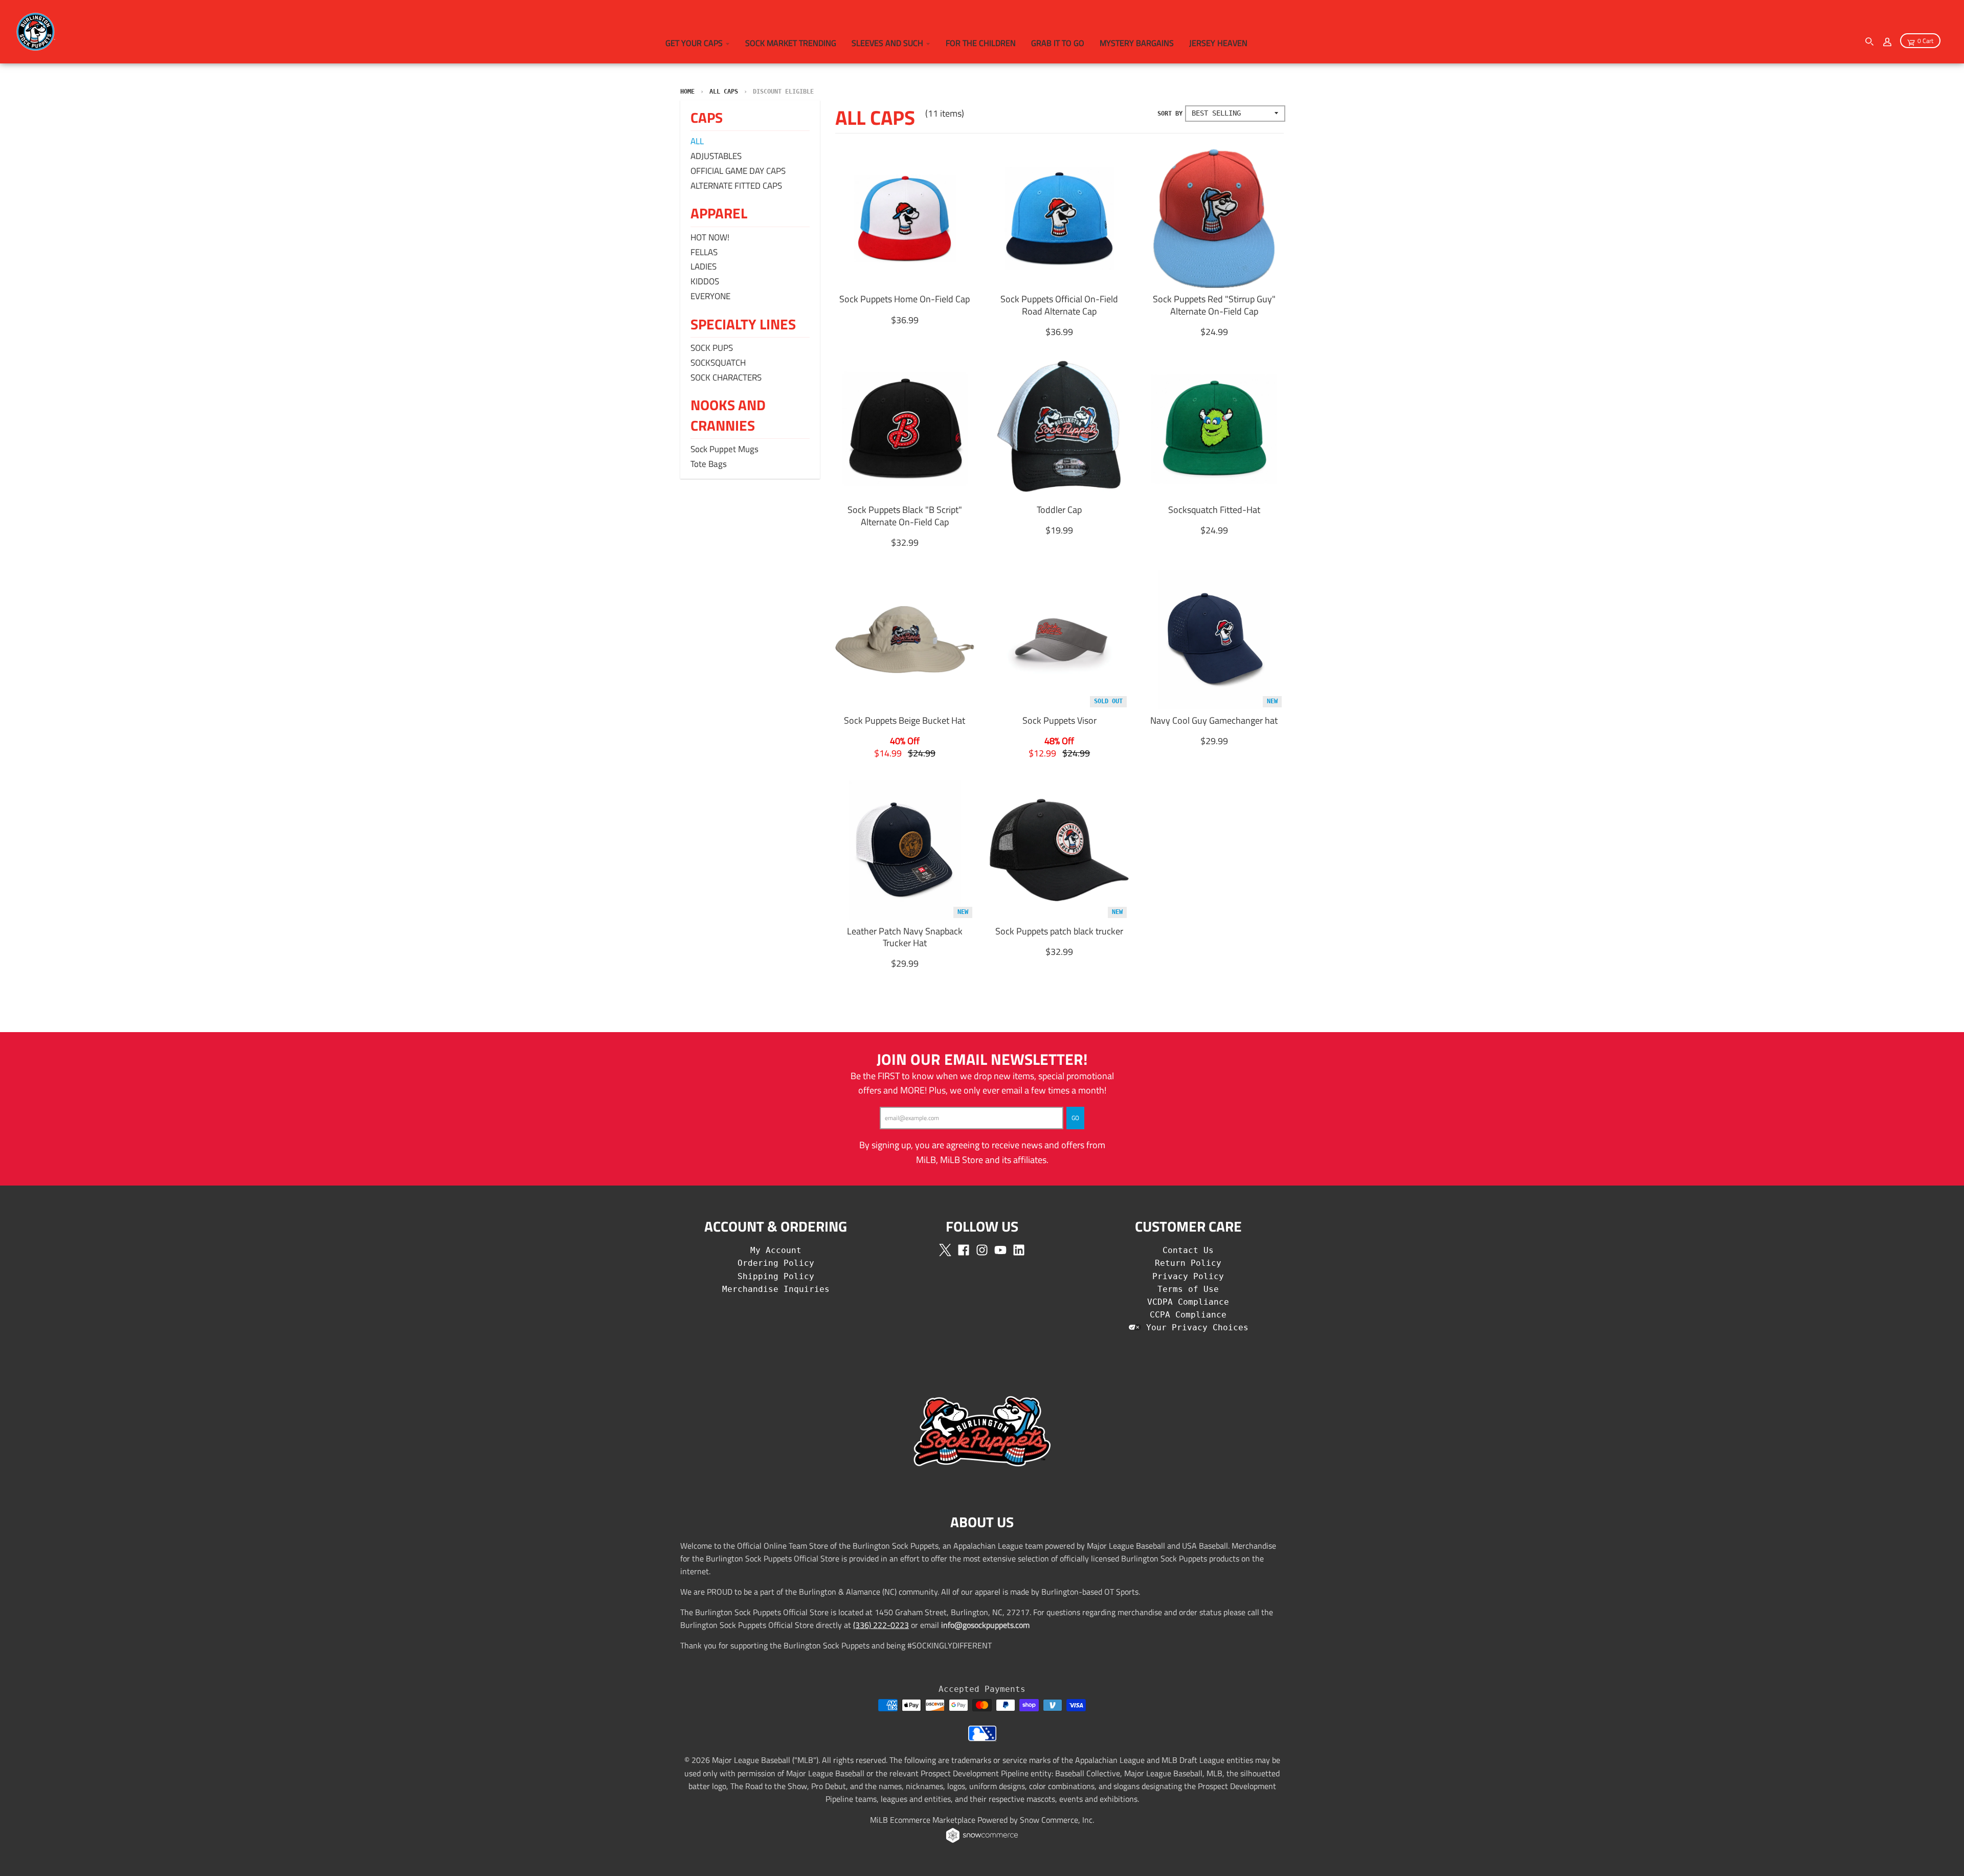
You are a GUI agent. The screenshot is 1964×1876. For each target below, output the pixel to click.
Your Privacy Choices (1195, 1327)
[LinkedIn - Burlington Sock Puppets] (1019, 1250)
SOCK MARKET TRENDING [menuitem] (791, 43)
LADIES (704, 266)
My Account (776, 1250)
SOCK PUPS (712, 348)
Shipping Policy (776, 1276)
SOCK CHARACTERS (726, 377)
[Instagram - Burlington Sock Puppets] (982, 1250)
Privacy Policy (1188, 1276)
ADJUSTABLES (716, 156)
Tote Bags (709, 464)
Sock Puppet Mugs (724, 449)
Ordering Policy (776, 1263)
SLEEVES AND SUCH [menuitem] (887, 43)
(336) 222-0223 (881, 1625)
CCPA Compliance (1188, 1315)
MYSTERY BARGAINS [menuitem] (1137, 43)
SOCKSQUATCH (718, 363)
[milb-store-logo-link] (982, 1738)
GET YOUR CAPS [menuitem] (694, 43)
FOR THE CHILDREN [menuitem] (981, 43)
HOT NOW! (710, 237)
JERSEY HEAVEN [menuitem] (1218, 43)
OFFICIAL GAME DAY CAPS (738, 171)
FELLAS (704, 252)
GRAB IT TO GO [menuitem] (1058, 43)
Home (687, 92)
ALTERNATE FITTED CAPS (736, 186)
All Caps (724, 92)
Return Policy (1188, 1263)
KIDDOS (705, 281)
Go (1075, 1118)
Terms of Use (1188, 1289)
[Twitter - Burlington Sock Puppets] (945, 1250)
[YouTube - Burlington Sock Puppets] (1000, 1250)
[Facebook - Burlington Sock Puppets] (964, 1250)
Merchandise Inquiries (776, 1289)
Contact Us (1188, 1250)
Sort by (1170, 114)
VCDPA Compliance (1188, 1302)
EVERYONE (710, 296)
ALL (697, 141)
